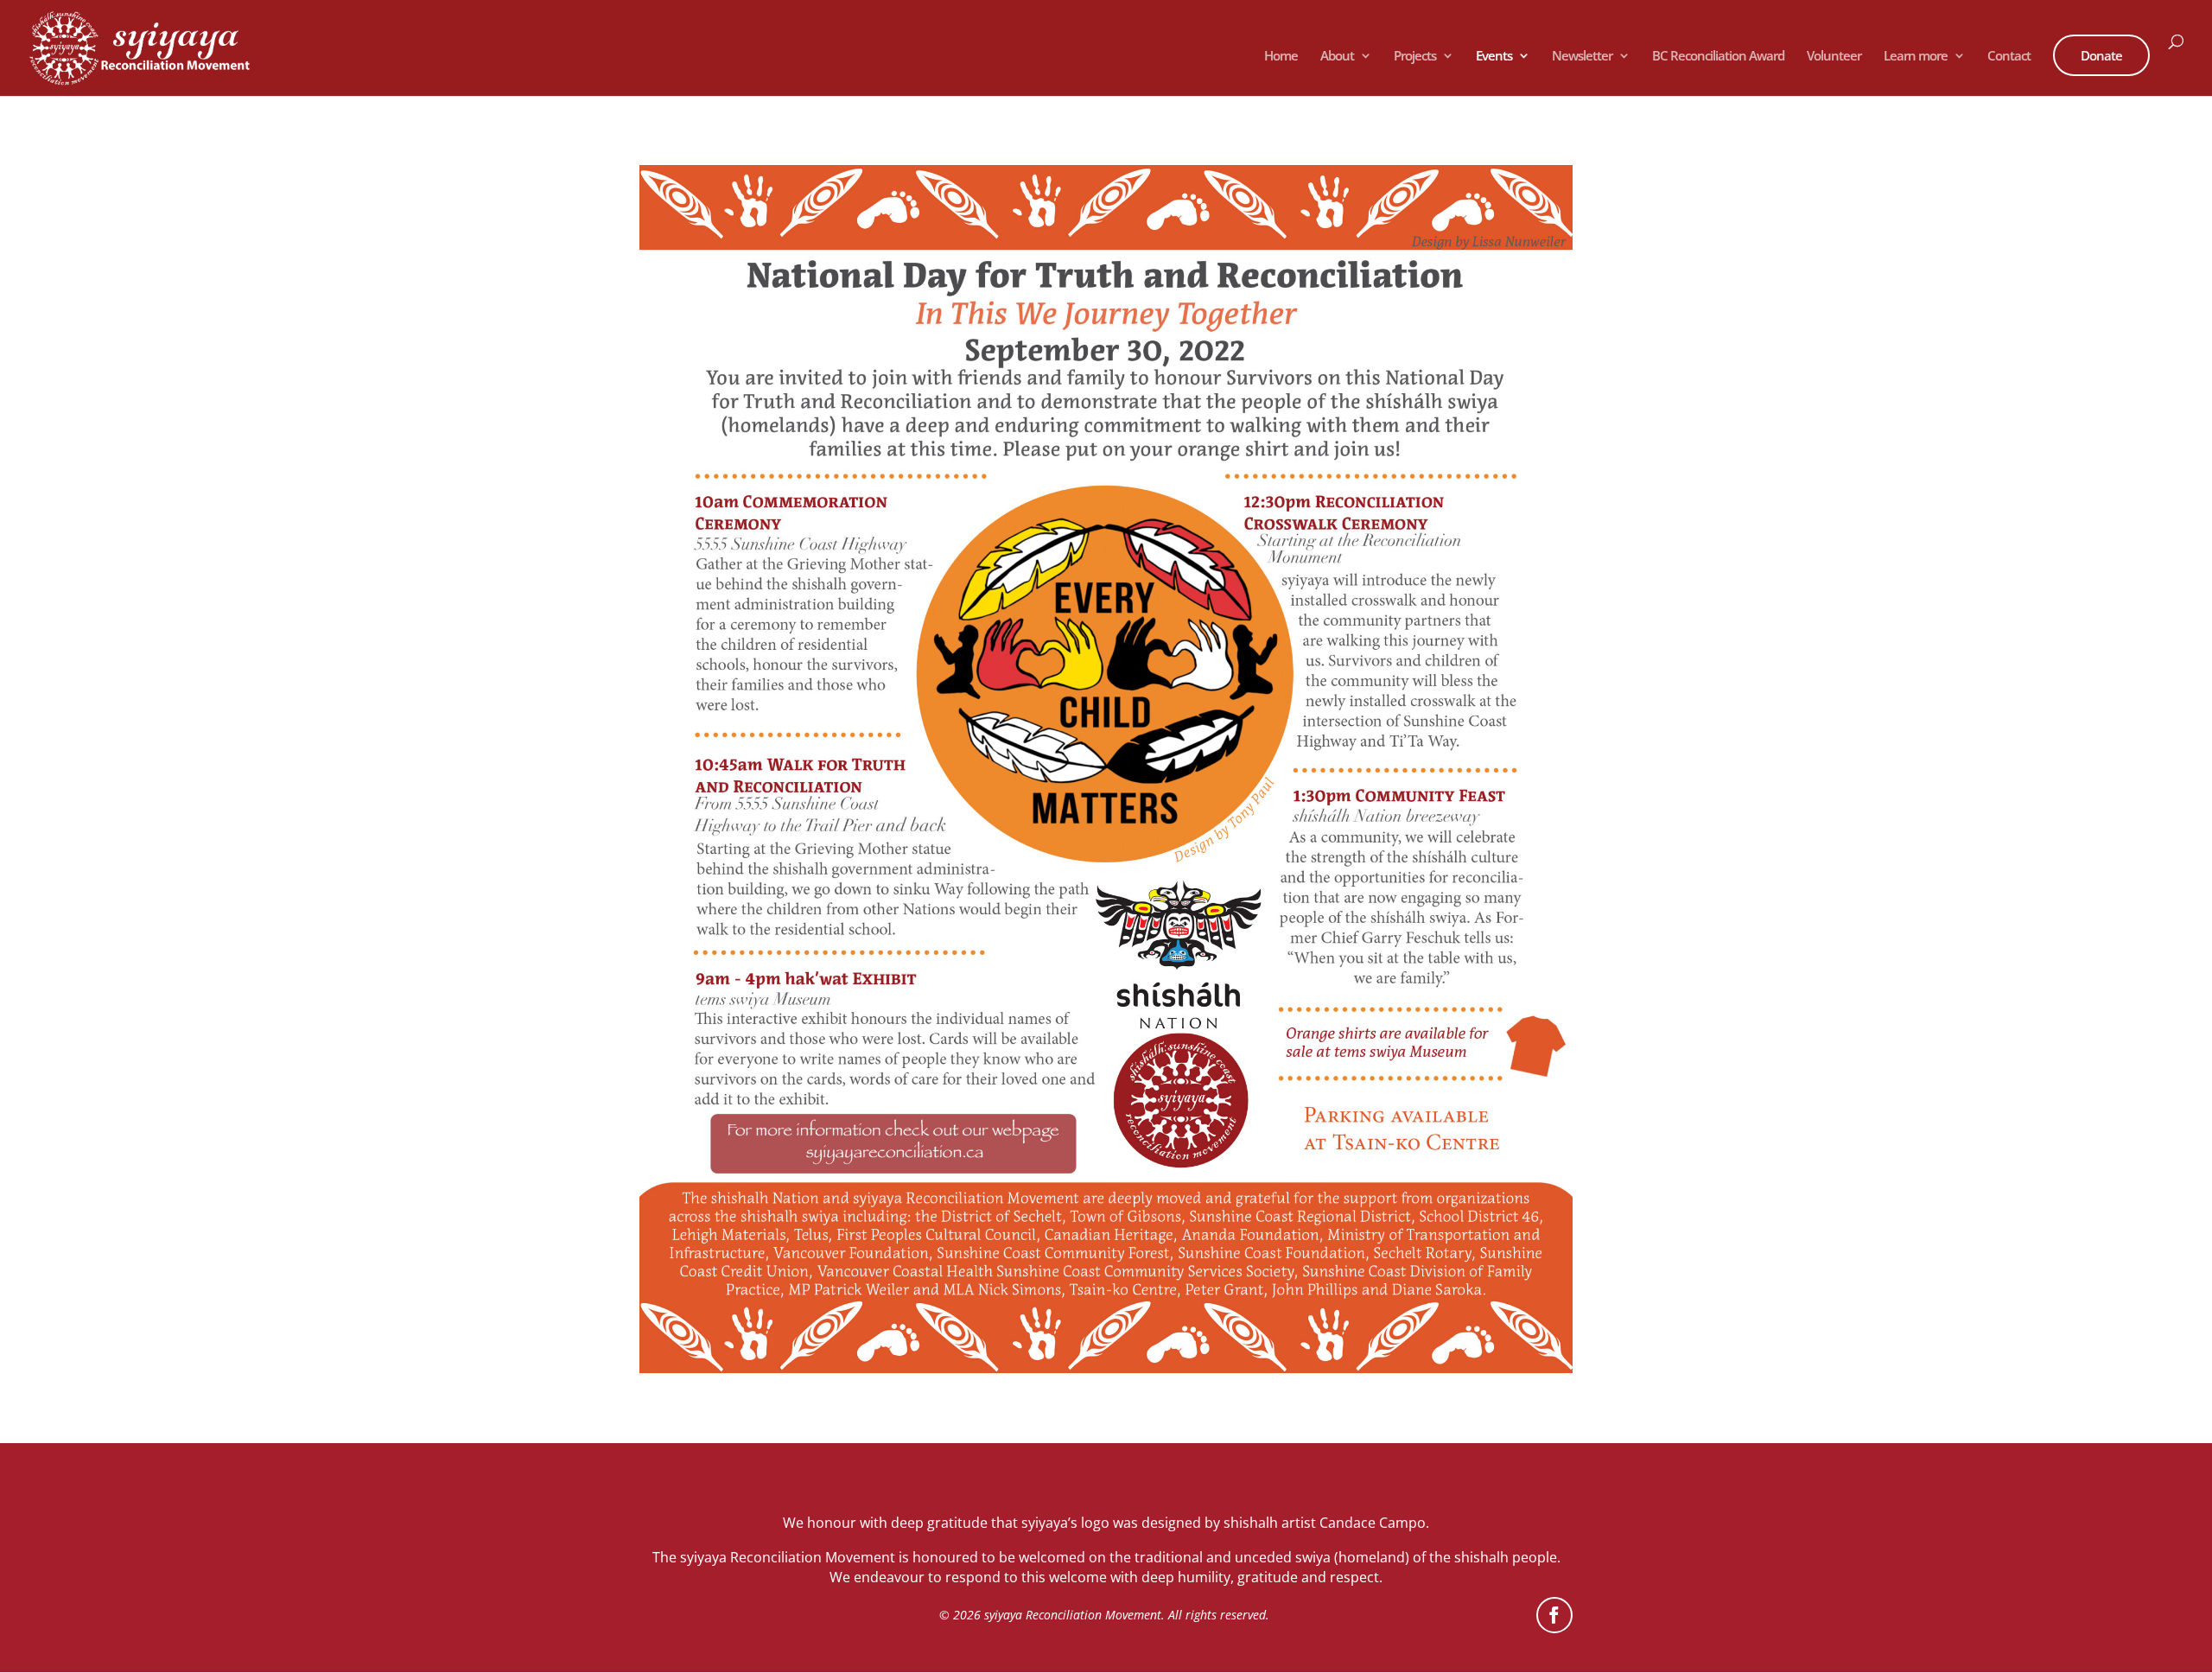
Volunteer (1834, 57)
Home (1281, 57)
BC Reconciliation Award (1718, 57)
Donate (2101, 55)
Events (1494, 57)
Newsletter (1582, 57)
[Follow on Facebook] (1554, 1615)
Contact (2009, 57)
